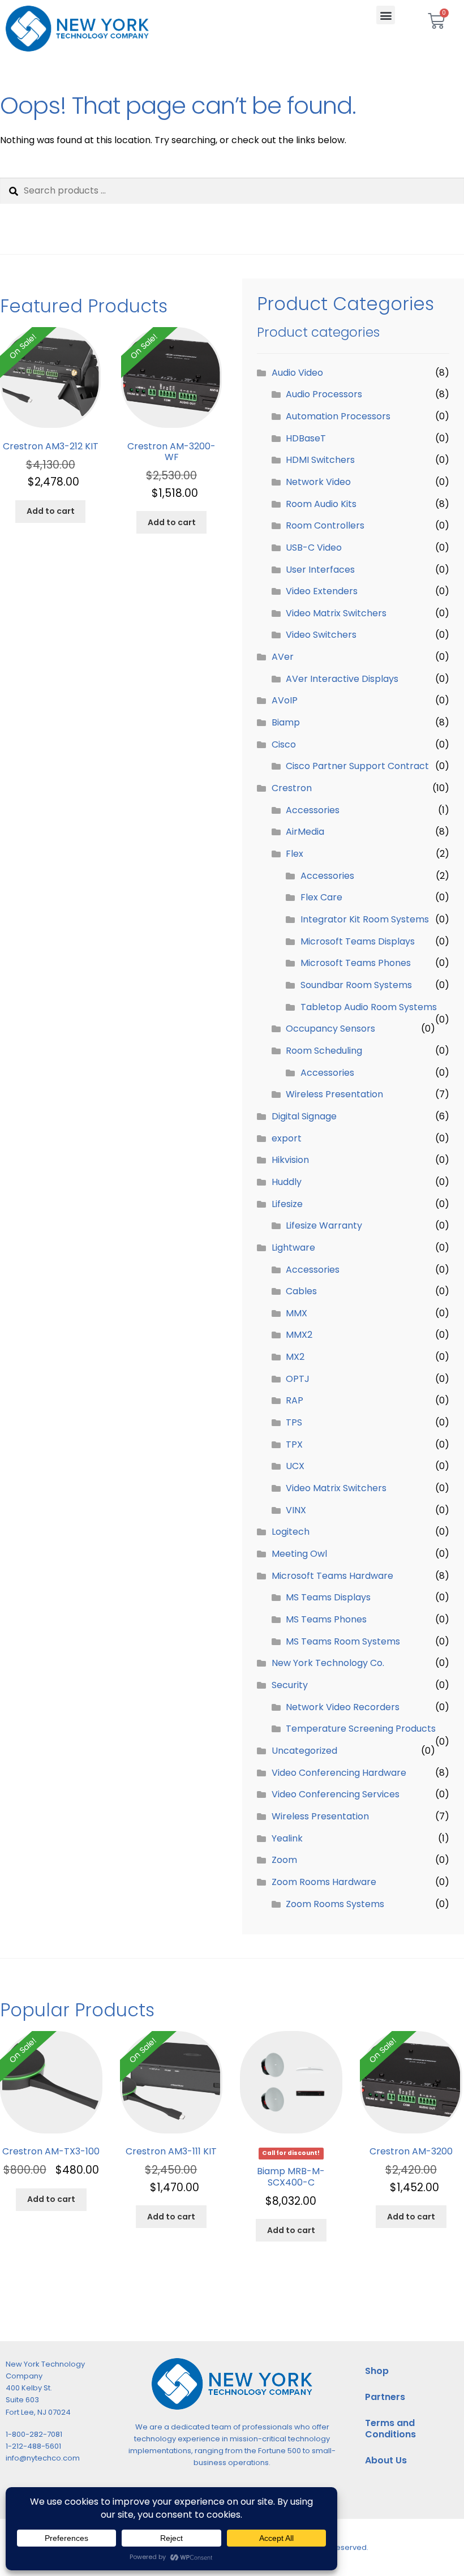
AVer (283, 657)
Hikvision (290, 1160)
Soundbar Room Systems (356, 985)
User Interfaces (320, 570)
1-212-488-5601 (33, 2446)
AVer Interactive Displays (342, 679)
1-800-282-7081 (34, 2434)
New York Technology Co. (328, 1663)
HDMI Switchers (320, 460)
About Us (386, 2460)
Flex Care (321, 897)
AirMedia (305, 832)
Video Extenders (322, 591)
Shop (377, 2371)
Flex (295, 854)
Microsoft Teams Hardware (332, 1576)
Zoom (284, 1860)
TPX (294, 1444)
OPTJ (298, 1379)
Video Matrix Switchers (336, 613)
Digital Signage (304, 1116)
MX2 (295, 1357)
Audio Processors (324, 394)
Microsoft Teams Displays (358, 941)
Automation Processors (338, 416)
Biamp (286, 722)
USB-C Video (314, 548)
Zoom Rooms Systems (335, 1904)
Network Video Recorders (343, 1707)
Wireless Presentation (334, 1094)
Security (290, 1685)
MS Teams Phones (326, 1619)
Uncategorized (304, 1751)
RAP (295, 1400)
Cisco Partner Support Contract (357, 766)
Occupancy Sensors (330, 1029)
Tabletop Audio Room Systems (369, 1007)
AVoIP (285, 700)
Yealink (287, 1838)
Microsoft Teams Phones (356, 963)
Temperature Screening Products (361, 1729)
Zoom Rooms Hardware (324, 1882)
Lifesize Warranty (324, 1225)
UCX (295, 1466)
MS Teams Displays (328, 1597)
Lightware (293, 1248)
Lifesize (287, 1204)
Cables (301, 1291)
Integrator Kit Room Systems (365, 919)
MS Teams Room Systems (343, 1641)
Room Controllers (325, 525)
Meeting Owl (299, 1554)
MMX (297, 1313)
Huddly (287, 1182)
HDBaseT (306, 438)
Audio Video (297, 373)
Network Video (318, 482)
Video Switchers (321, 635)
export (287, 1138)
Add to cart (51, 511)
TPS (294, 1422)
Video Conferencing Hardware (339, 1773)
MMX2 (299, 1335)
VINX (296, 1510)
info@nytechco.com (43, 2458)
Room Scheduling (324, 1051)
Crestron (292, 788)
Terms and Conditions (390, 2429)
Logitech (291, 1532)
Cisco (284, 744)
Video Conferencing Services (336, 1794)
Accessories (313, 810)
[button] (386, 15)
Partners (385, 2397)
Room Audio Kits (321, 504)
